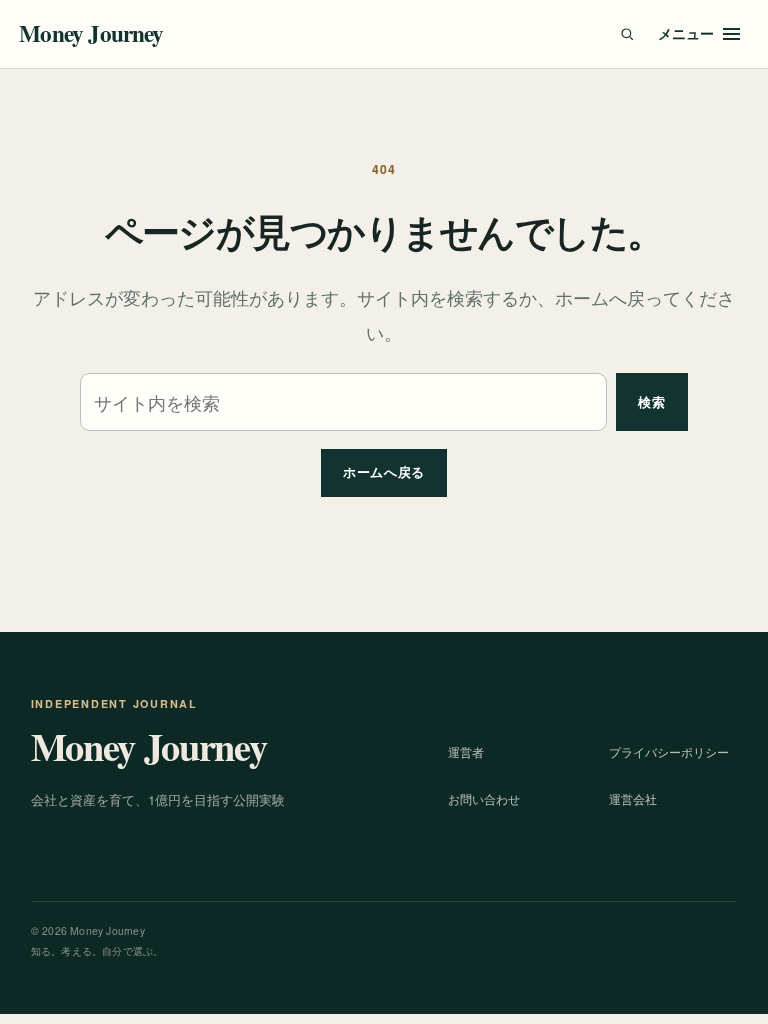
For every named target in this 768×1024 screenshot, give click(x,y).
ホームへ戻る (383, 471)
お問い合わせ (484, 798)
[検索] (627, 34)
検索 (651, 401)
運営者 (466, 751)
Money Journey (91, 33)
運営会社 (633, 798)
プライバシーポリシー (669, 751)
